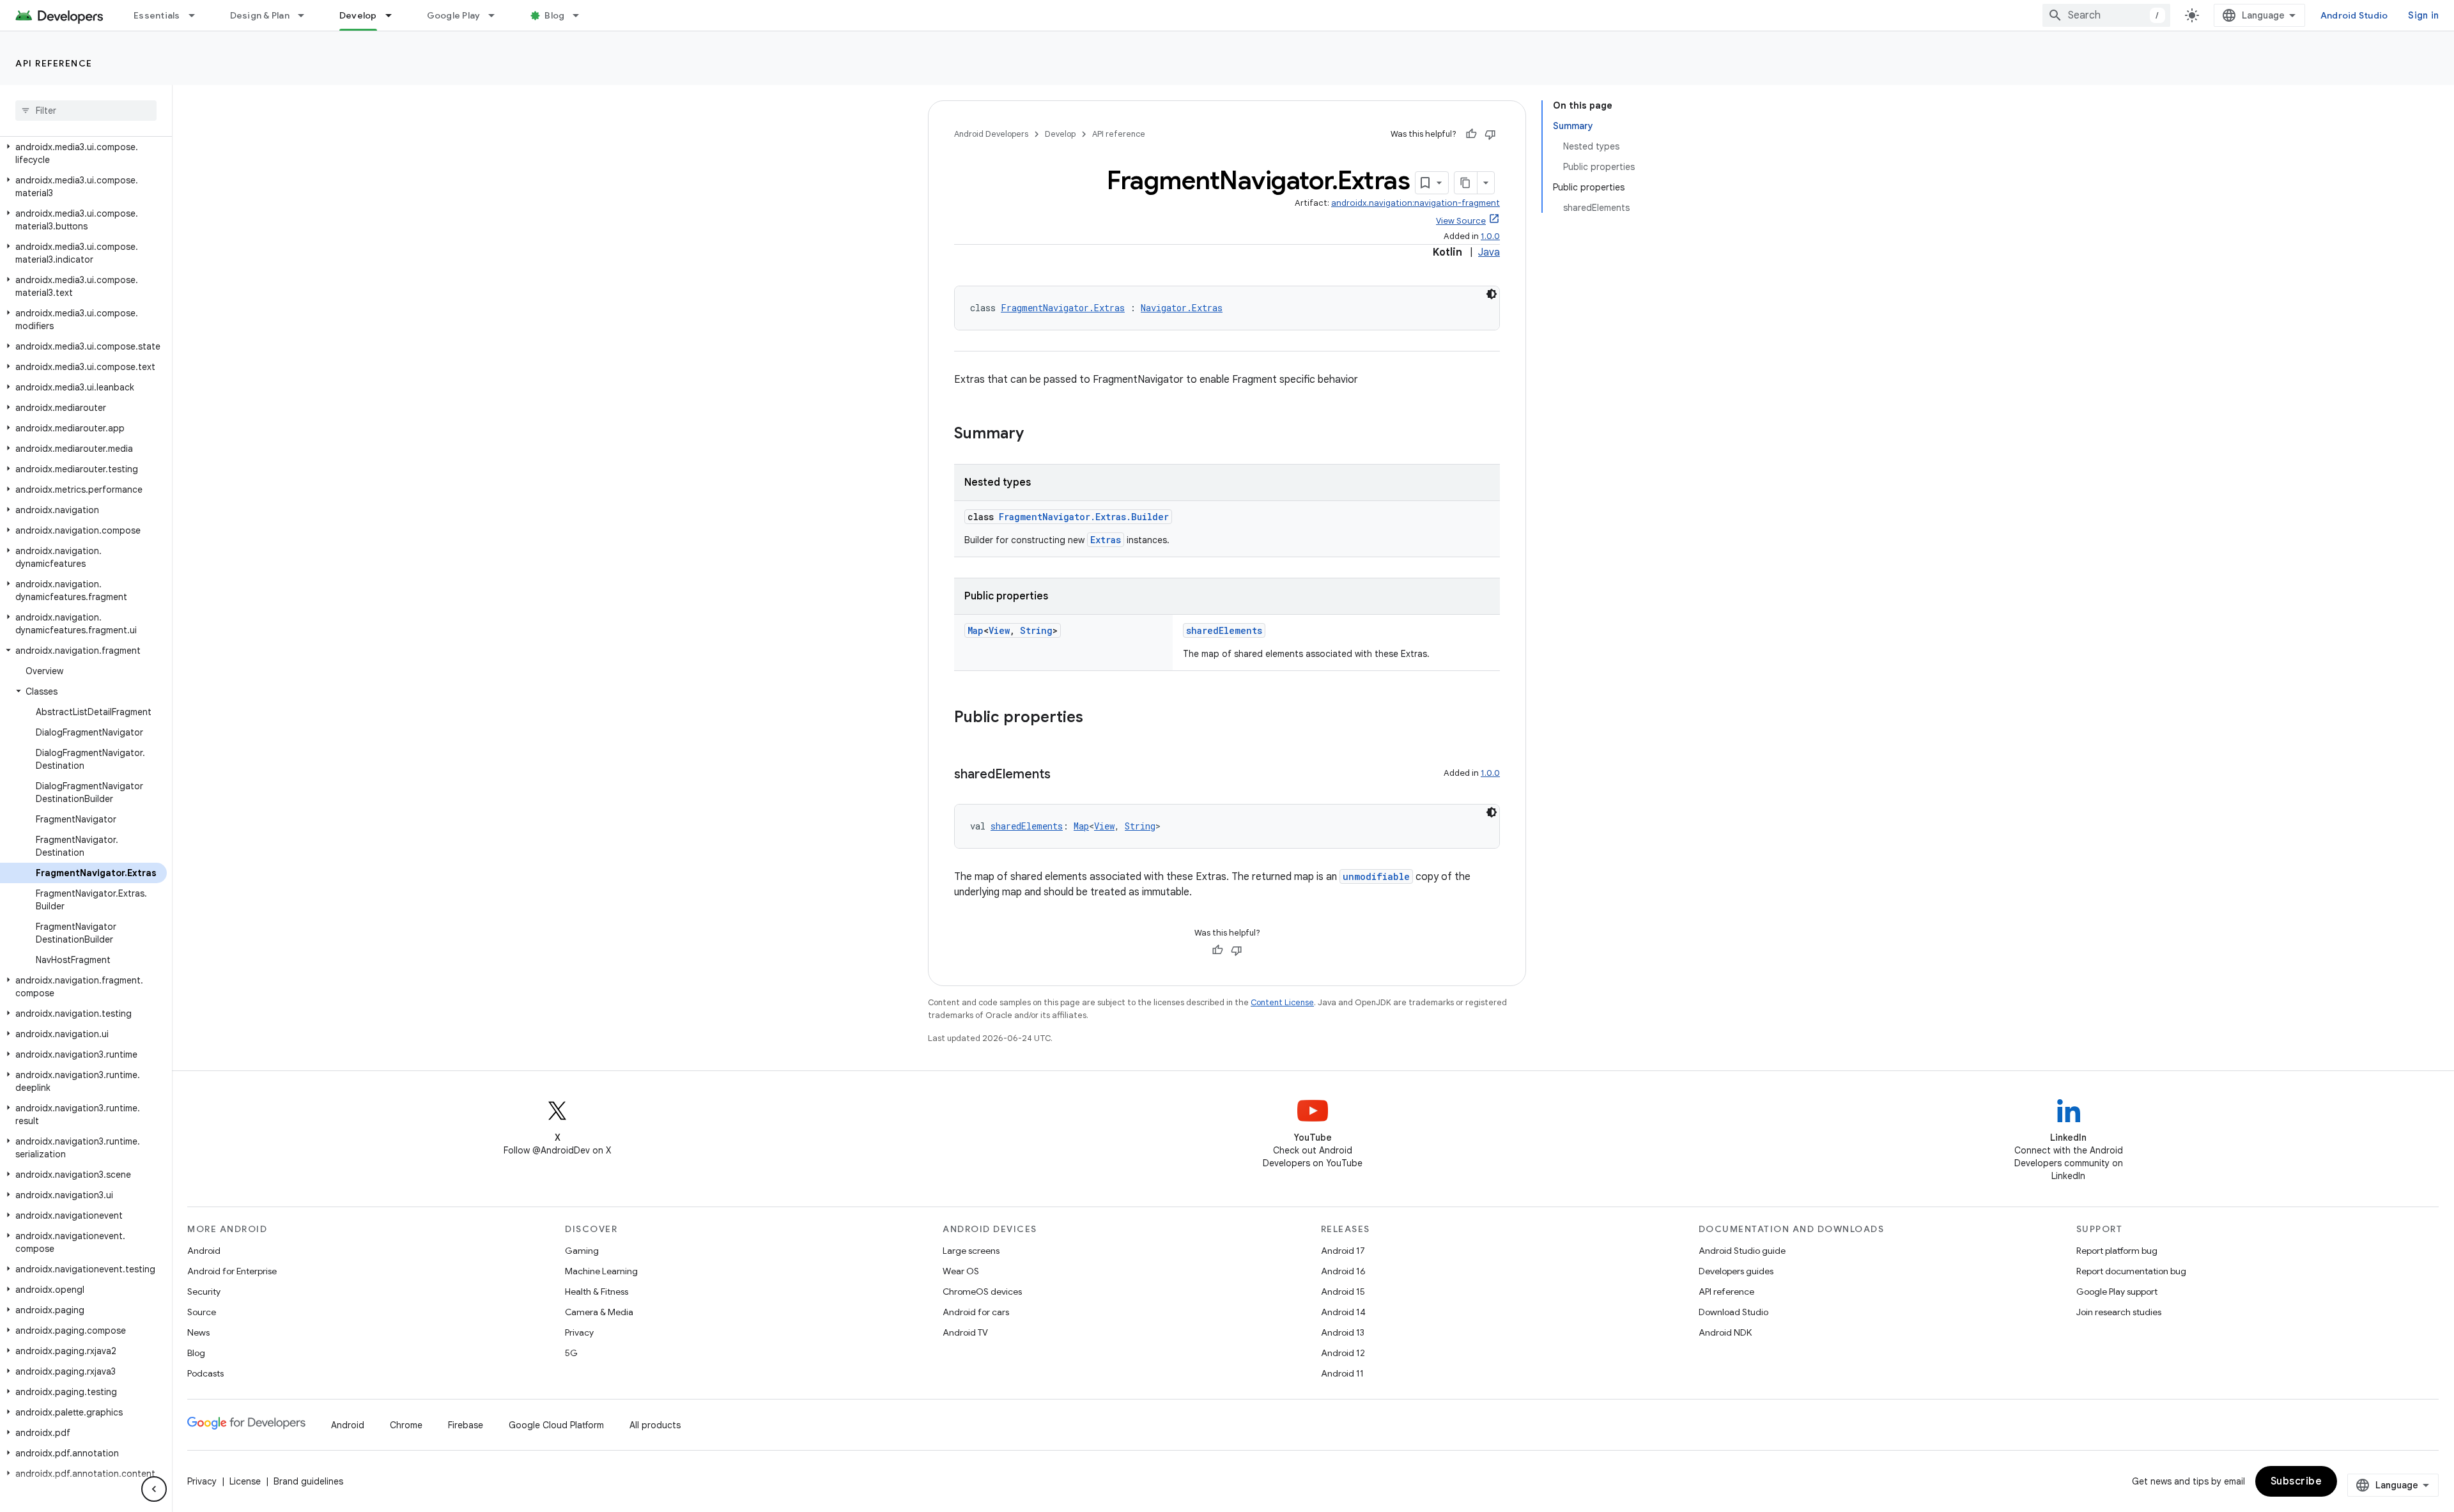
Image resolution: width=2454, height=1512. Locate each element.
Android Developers (991, 134)
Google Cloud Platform (556, 1425)
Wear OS (961, 1271)
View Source (1461, 221)
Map (976, 630)
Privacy (579, 1332)
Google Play (454, 15)
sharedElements (1224, 630)
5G (571, 1353)
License (245, 1481)
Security (204, 1292)
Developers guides (1736, 1271)
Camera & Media (599, 1312)
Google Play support (2117, 1292)
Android (204, 1251)
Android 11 (1342, 1373)
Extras (1106, 540)
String (1036, 630)
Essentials (157, 15)
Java (1489, 252)
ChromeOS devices (982, 1292)
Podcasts (205, 1373)
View (999, 630)
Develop (358, 15)
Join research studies (2119, 1312)
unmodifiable (1376, 876)
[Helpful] (1471, 134)
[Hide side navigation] (154, 1489)
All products (655, 1425)
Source (202, 1312)
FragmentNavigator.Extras (1063, 308)
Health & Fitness (597, 1292)
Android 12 (1343, 1353)
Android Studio (2354, 15)
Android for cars (976, 1312)
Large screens (971, 1251)
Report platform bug (2117, 1251)
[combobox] (2106, 15)
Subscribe (2296, 1481)
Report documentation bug (2131, 1271)
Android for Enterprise (232, 1271)
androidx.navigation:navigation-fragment (1416, 203)
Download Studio (1733, 1312)
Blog (554, 15)
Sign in (2423, 15)
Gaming (582, 1251)
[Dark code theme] (1492, 294)
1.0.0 (1490, 236)
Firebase (466, 1425)
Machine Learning (601, 1271)
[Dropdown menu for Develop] (394, 15)
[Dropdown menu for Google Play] (497, 15)
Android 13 (1343, 1332)
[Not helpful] (1490, 134)
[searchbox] (86, 111)
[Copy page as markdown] (1466, 183)
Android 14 (1343, 1312)
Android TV (965, 1332)
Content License (1282, 1002)
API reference (54, 63)
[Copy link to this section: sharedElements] (1063, 775)
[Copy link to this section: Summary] (1037, 435)
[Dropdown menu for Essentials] (197, 15)
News (198, 1332)
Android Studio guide (1742, 1251)
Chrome (406, 1425)
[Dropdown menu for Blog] (582, 15)
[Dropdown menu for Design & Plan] (307, 15)
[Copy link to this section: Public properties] (1096, 718)
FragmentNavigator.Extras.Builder (1084, 517)
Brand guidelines (308, 1481)
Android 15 (1343, 1292)
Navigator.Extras (1182, 308)
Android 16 (1343, 1271)
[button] (83, 153)
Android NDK (1725, 1332)
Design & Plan (260, 15)
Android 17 (1343, 1251)
